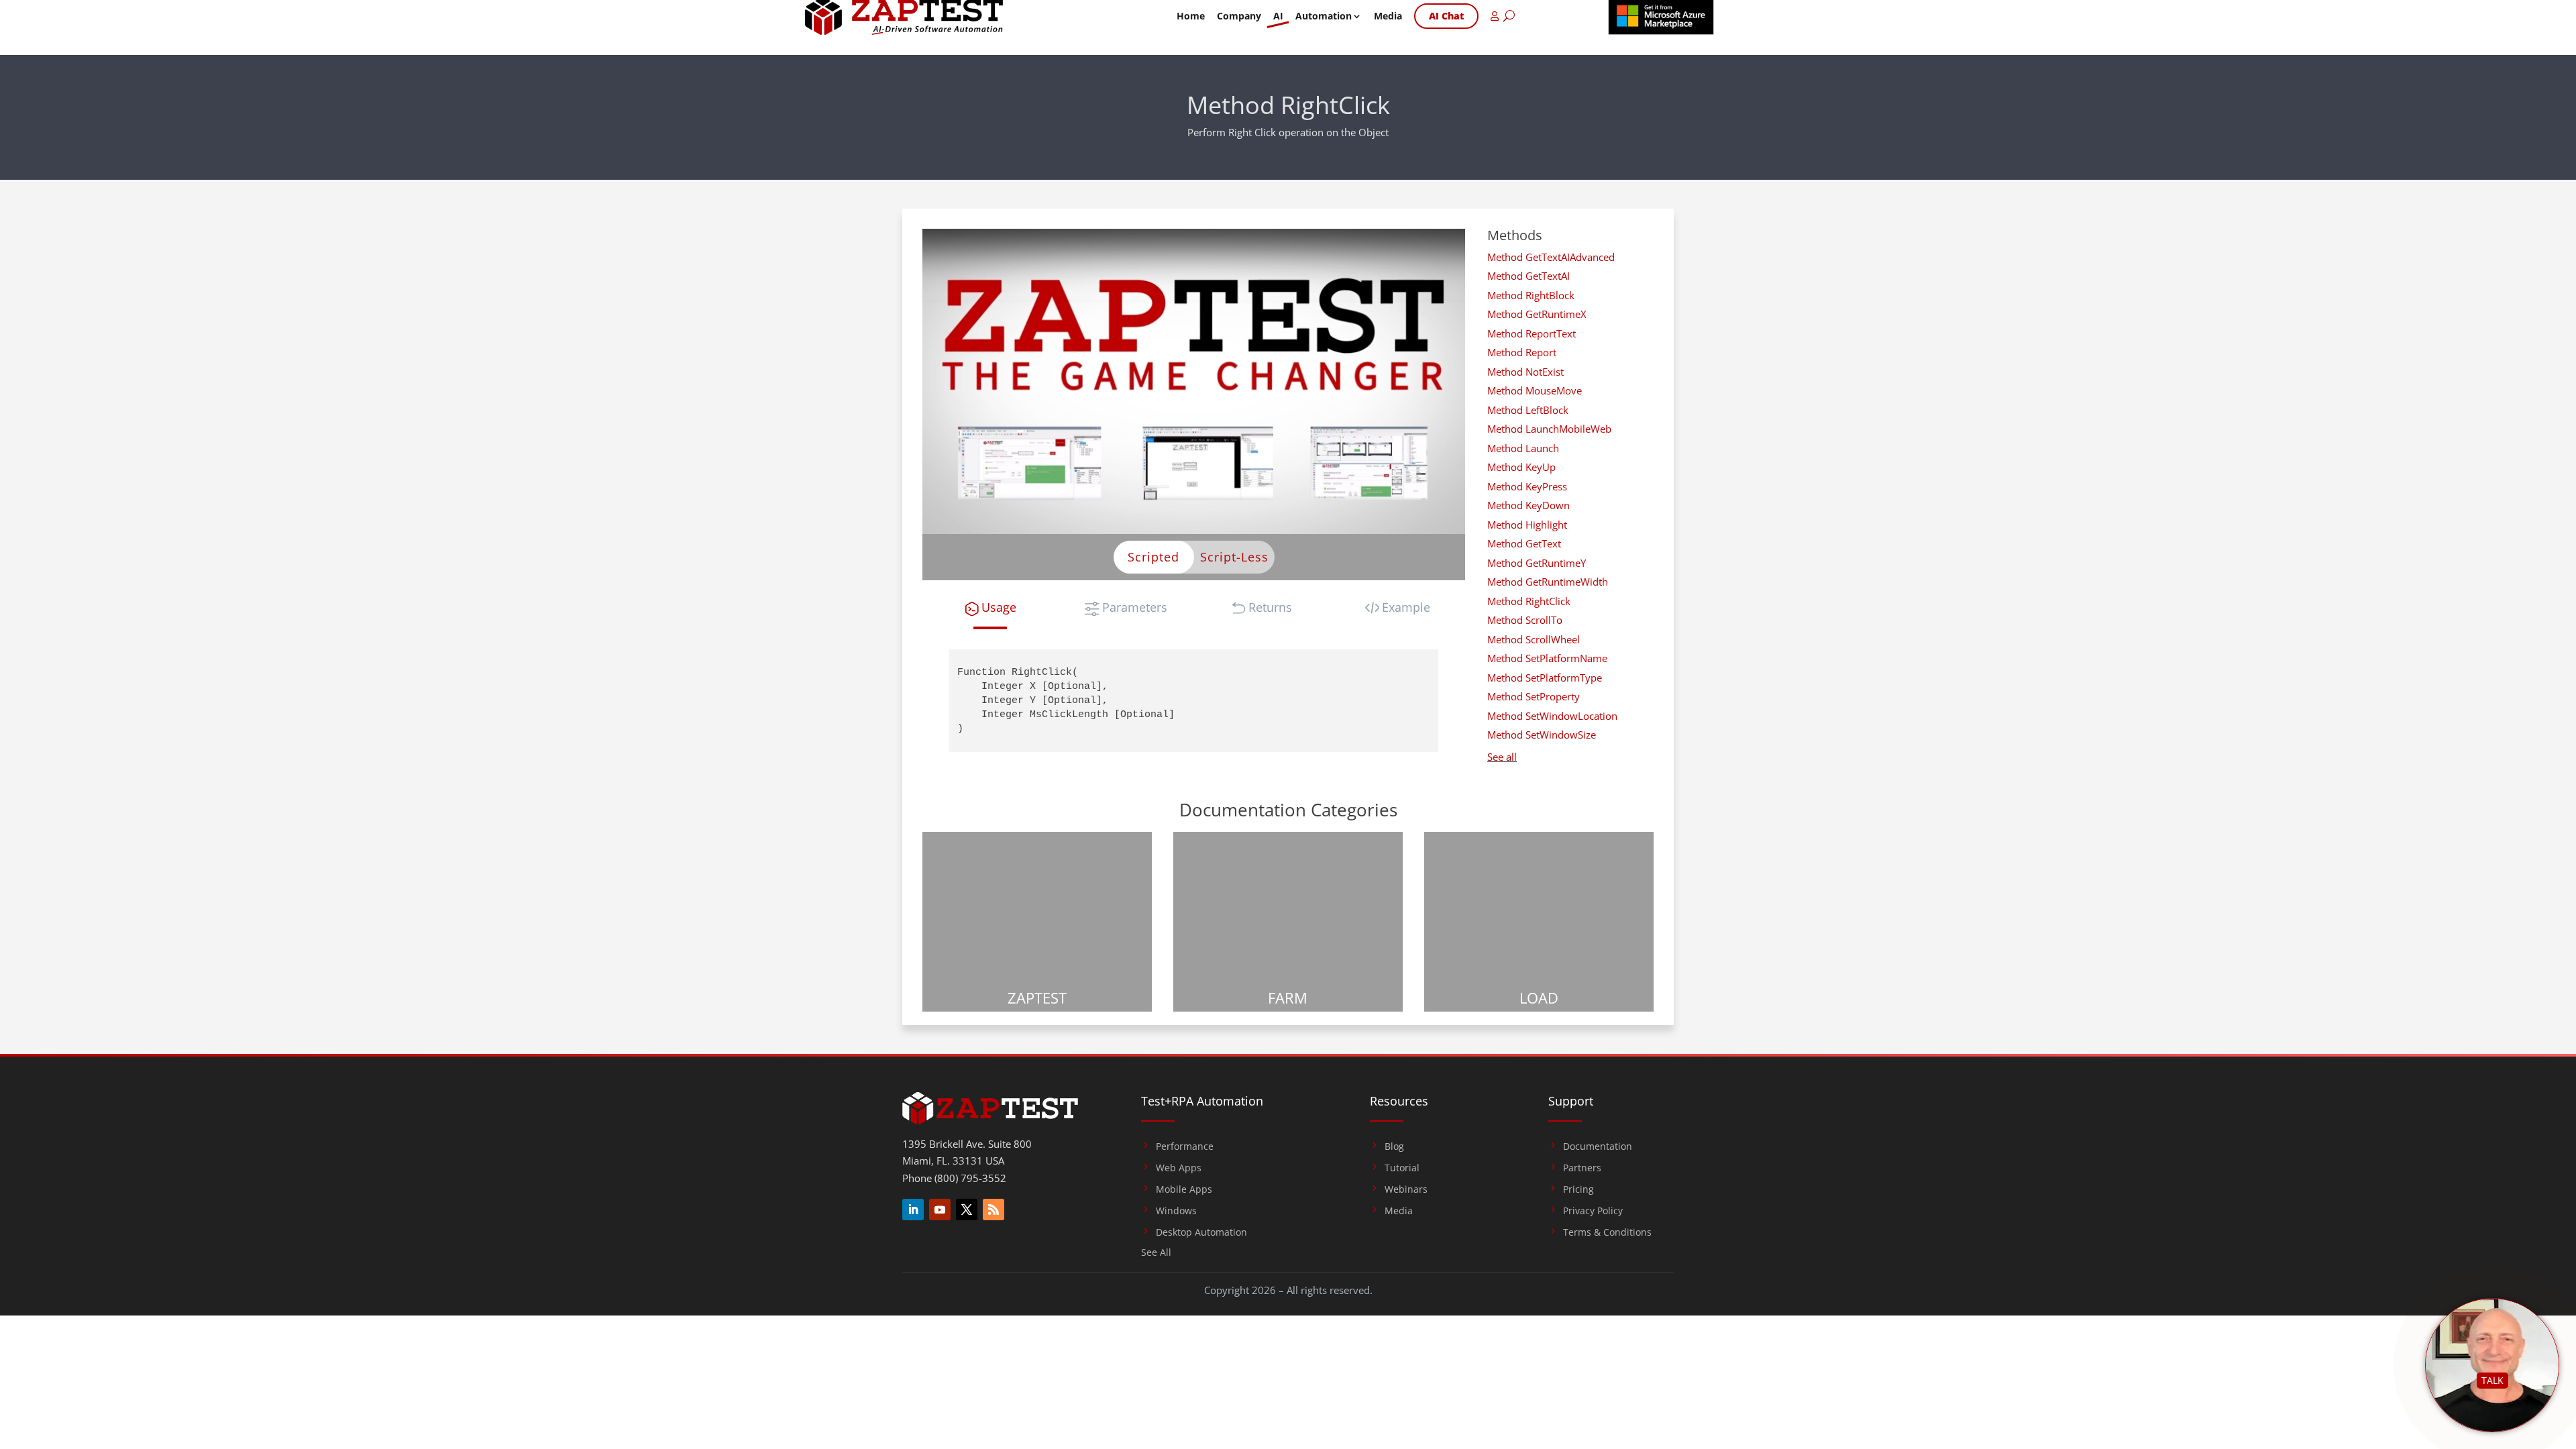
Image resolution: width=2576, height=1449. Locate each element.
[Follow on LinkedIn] (913, 1210)
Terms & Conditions (1607, 1232)
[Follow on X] (967, 1210)
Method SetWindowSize (1542, 735)
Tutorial (1402, 1168)
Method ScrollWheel (1534, 639)
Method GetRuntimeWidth (1548, 582)
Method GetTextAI (1528, 276)
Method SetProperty (1534, 696)
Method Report (1522, 352)
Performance (1185, 1146)
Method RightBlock (1531, 295)
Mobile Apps (1184, 1189)
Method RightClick (1529, 601)
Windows (1176, 1211)
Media (1388, 16)
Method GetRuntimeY (1537, 563)
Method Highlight (1527, 525)
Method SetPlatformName (1547, 658)
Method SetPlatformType (1545, 678)
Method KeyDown (1528, 505)
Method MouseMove (1535, 390)
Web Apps (1179, 1168)
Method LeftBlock (1528, 410)
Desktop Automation (1201, 1232)
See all (1502, 757)
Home (1191, 16)
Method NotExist (1525, 372)
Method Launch (1523, 448)
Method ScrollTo (1525, 620)
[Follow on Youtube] (940, 1210)
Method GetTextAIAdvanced (1551, 257)
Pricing (1578, 1189)
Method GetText (1524, 543)
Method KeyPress (1527, 486)
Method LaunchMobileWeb (1549, 429)
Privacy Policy (1593, 1211)
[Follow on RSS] (994, 1210)
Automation (1324, 16)
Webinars (1406, 1189)
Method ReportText (1532, 333)
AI (1278, 16)
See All (1156, 1253)
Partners (1582, 1168)
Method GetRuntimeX (1537, 314)
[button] (990, 607)
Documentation (1598, 1146)
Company (1239, 16)
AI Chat (1446, 16)
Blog (1394, 1146)
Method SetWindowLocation (1552, 716)
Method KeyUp (1521, 467)
